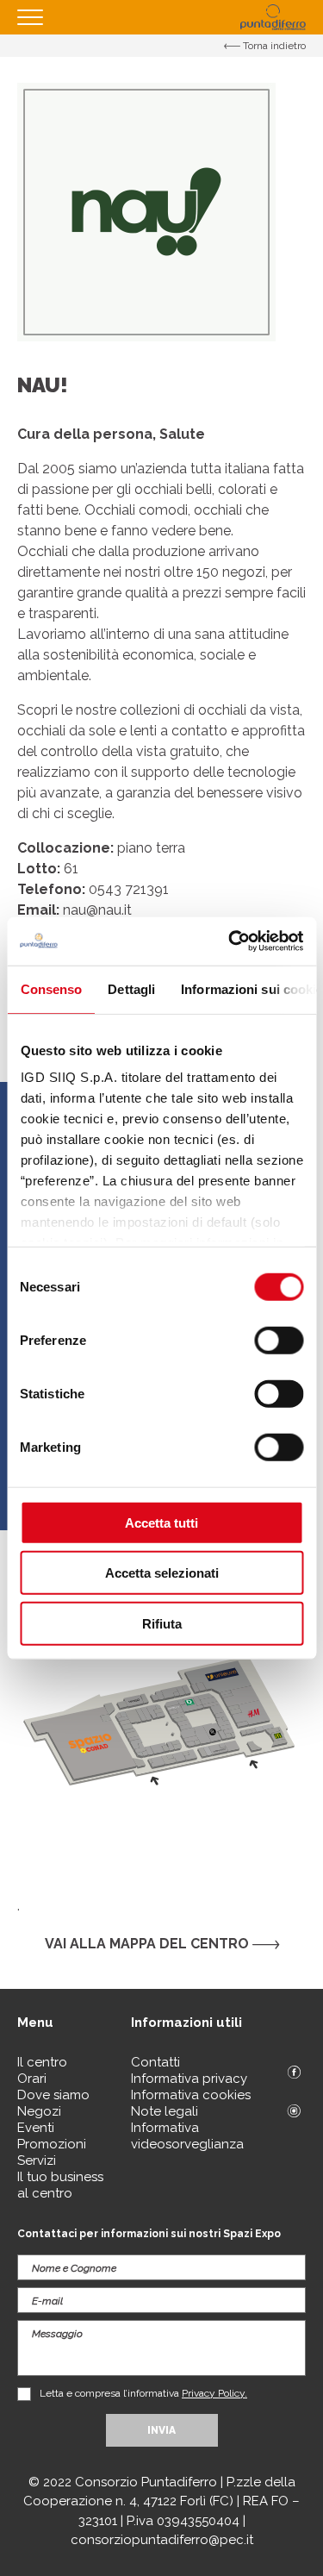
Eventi (36, 2128)
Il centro (42, 2062)
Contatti (155, 2062)
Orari (32, 2079)
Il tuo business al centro (60, 2185)
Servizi (37, 2160)
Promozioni (52, 2144)
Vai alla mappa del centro (149, 1944)
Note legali (165, 2111)
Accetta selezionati (162, 1573)
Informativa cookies (191, 2095)
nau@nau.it (97, 910)
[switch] (279, 1340)
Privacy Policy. (214, 2393)
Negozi (39, 2111)
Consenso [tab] (51, 988)
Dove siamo (53, 2095)
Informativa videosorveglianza (187, 2136)
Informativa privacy (189, 2079)
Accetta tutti (161, 1522)
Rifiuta (162, 1623)
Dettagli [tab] (131, 988)
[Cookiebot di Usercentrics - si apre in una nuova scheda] (230, 941)
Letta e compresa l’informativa (143, 2393)
